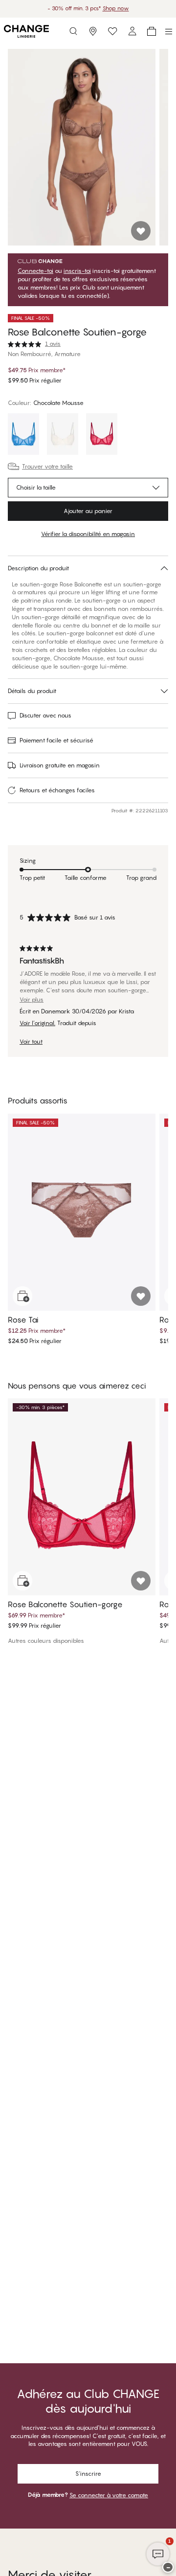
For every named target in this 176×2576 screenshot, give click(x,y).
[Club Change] (112, 31)
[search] (73, 31)
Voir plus (32, 1000)
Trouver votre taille (47, 466)
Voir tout (31, 1042)
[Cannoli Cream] (63, 435)
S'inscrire (88, 2474)
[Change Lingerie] (26, 31)
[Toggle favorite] (141, 231)
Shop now (116, 8)
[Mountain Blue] (23, 435)
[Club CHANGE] (132, 31)
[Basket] (152, 31)
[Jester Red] (102, 435)
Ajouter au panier (88, 511)
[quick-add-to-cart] (22, 1296)
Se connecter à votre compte (109, 2495)
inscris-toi (77, 271)
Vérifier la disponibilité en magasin (88, 534)
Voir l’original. (37, 1023)
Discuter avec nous (45, 715)
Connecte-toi (35, 271)
